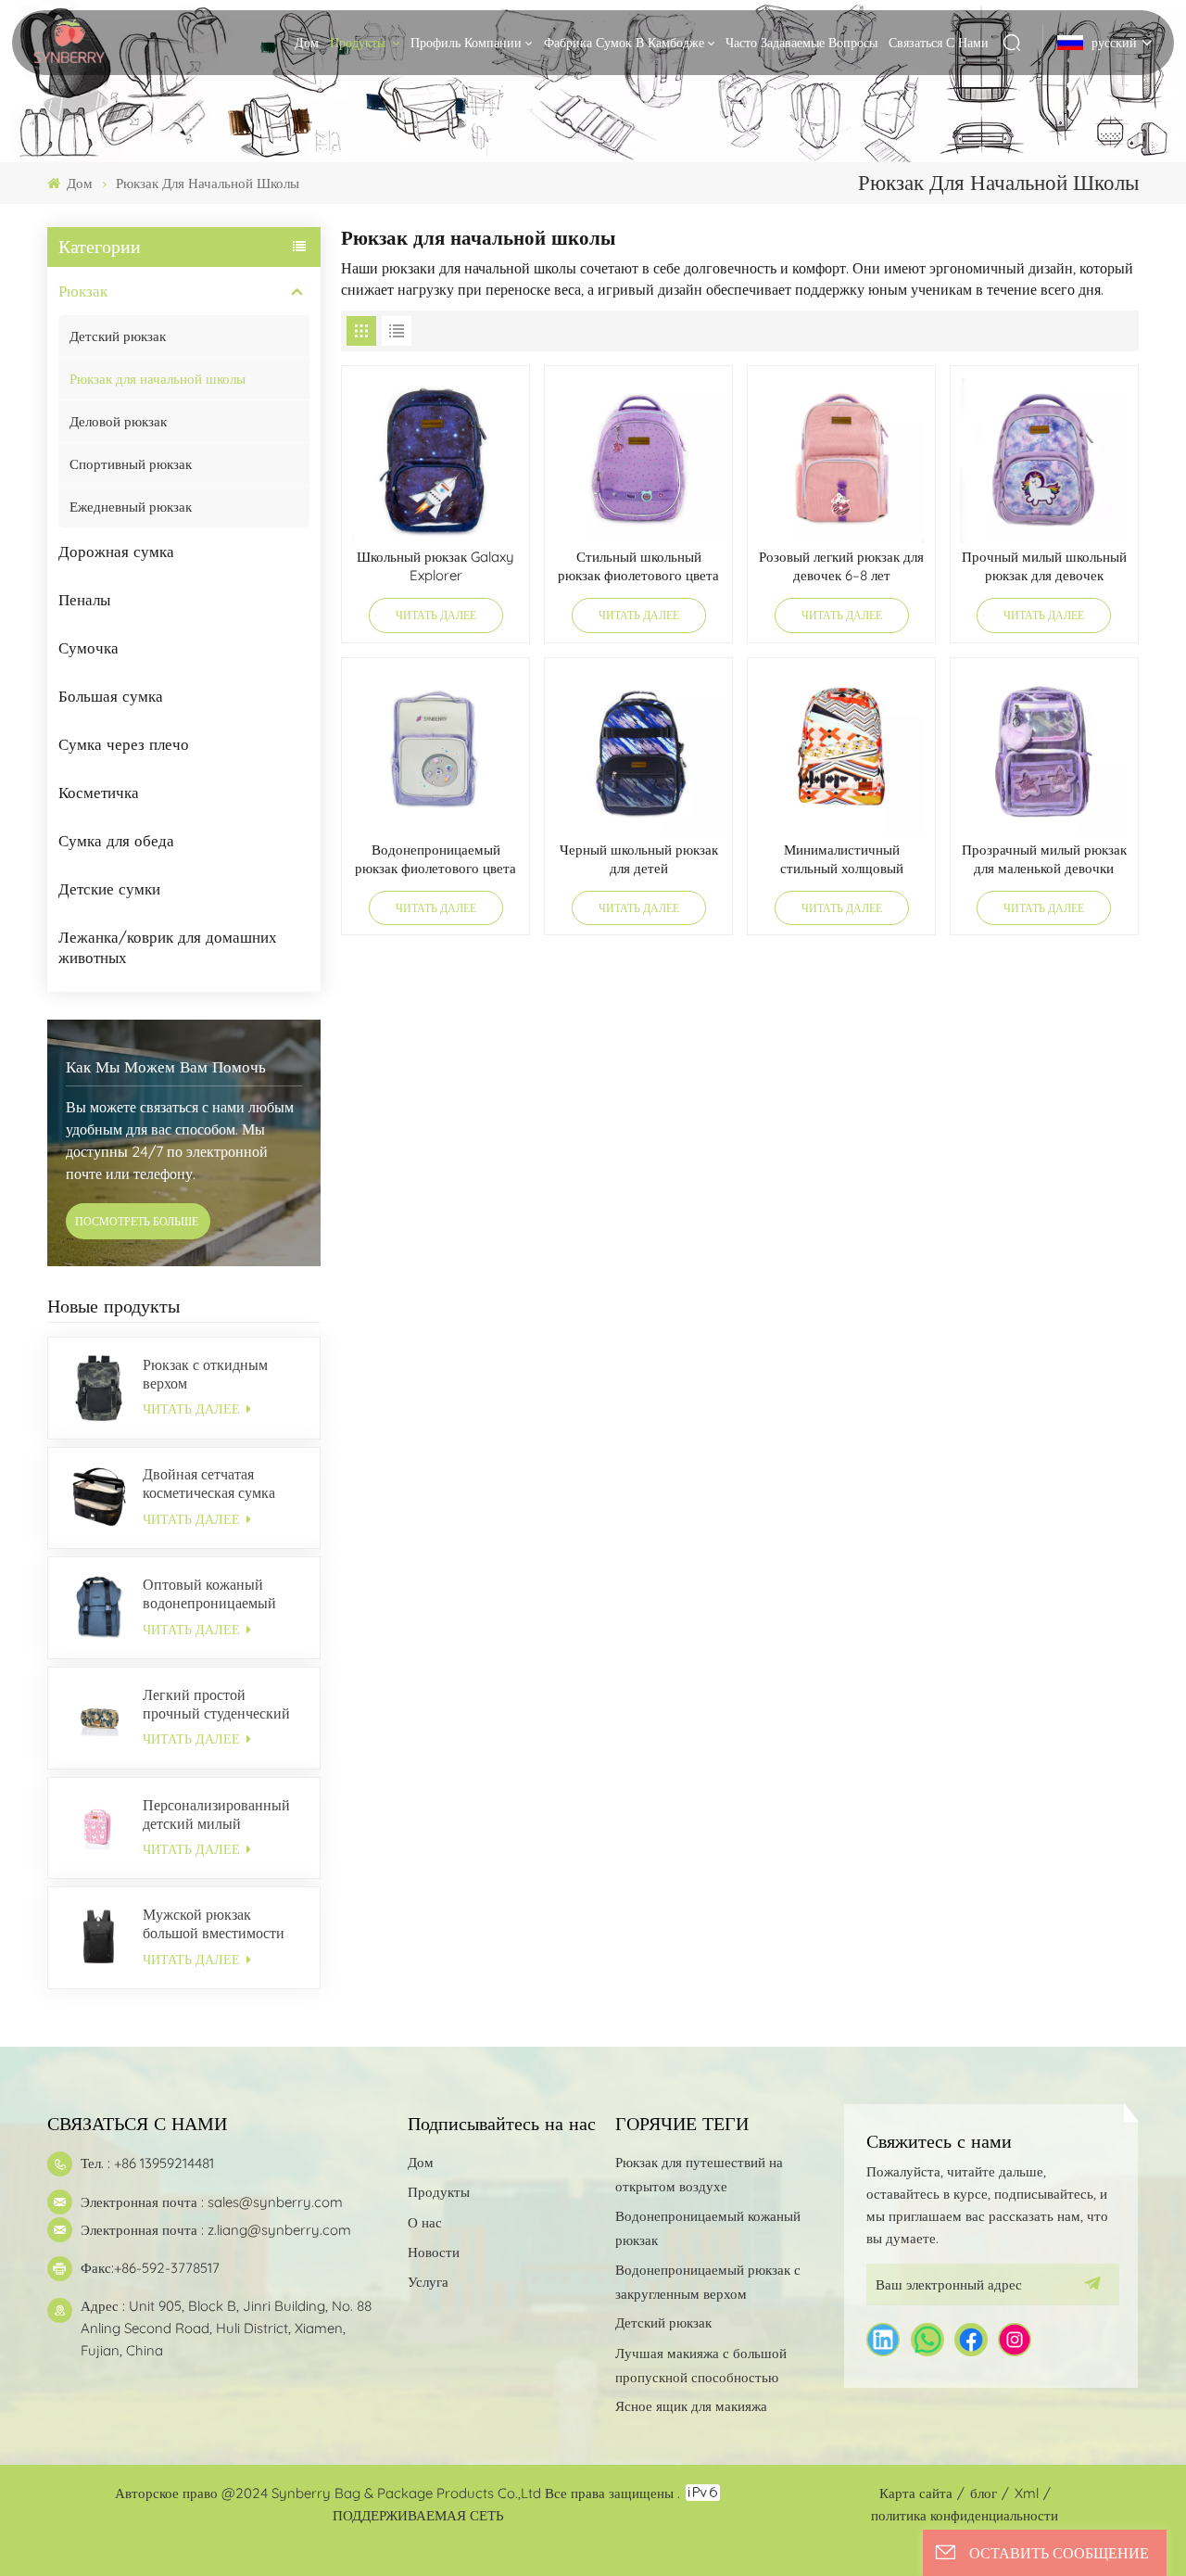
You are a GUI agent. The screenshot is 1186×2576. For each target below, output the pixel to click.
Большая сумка (111, 696)
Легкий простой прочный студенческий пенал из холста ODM (216, 1704)
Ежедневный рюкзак (131, 507)
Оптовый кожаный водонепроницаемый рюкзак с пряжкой (209, 1593)
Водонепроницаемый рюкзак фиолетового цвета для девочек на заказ (435, 861)
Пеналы (84, 599)
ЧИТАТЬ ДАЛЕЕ (193, 1409)
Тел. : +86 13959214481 (147, 2163)
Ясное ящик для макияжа (691, 2406)
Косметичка (99, 792)
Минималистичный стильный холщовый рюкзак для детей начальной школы (842, 861)
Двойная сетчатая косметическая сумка (209, 1483)
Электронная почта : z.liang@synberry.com (216, 2230)
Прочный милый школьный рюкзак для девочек (1044, 566)
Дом (307, 43)
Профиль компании (466, 43)
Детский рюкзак (118, 336)
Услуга (428, 2282)
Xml (1027, 2493)
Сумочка (88, 647)
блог (984, 2493)
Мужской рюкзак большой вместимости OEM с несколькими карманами (214, 1923)
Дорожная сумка (116, 551)
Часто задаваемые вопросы (801, 43)
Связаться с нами (939, 43)
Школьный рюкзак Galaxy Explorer (435, 566)
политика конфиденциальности (965, 2515)
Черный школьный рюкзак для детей (639, 859)
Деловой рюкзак (118, 421)
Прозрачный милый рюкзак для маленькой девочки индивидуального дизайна (1044, 861)
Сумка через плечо (124, 744)
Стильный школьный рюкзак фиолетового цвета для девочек (638, 568)
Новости (434, 2252)
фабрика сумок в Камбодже (624, 43)
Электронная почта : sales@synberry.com (212, 2202)
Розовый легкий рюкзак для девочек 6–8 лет (841, 566)
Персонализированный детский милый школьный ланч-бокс (216, 1814)
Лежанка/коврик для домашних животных (168, 947)
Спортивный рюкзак (131, 464)
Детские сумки (109, 888)
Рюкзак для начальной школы (158, 379)
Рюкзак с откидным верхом (205, 1374)
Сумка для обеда (116, 840)
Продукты (360, 43)
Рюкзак (83, 291)
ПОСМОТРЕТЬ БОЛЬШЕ (138, 1221)
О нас (425, 2222)
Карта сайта (916, 2493)
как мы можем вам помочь (166, 1066)
